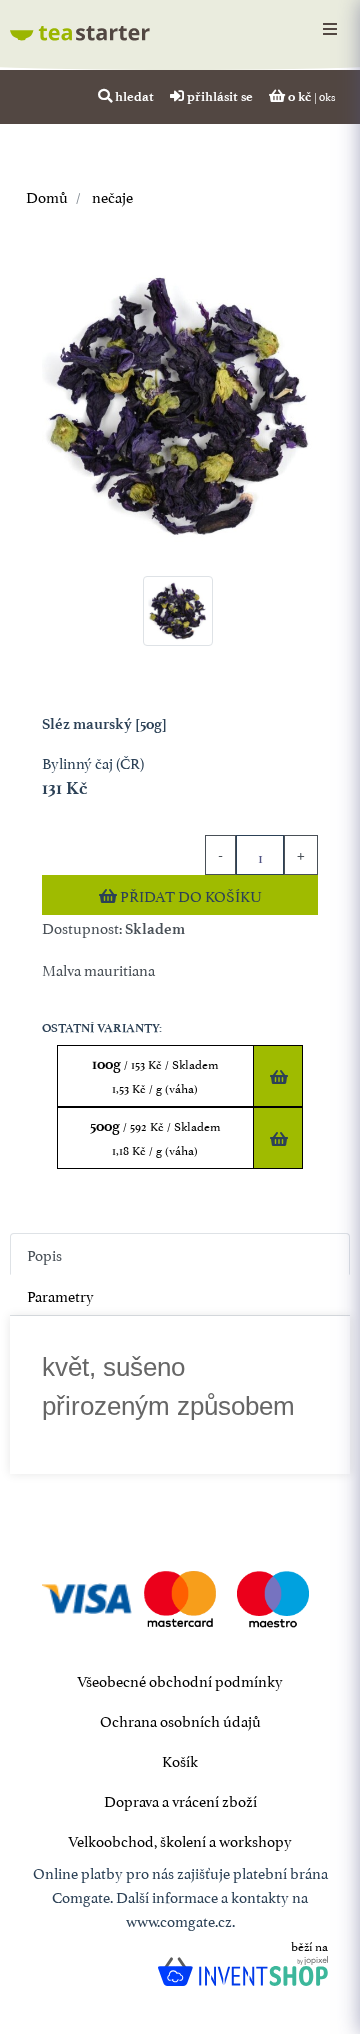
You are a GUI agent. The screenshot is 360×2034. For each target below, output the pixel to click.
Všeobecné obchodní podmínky (180, 1679)
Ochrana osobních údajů (180, 1719)
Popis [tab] (44, 1253)
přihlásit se (218, 96)
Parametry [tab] (60, 1294)
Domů (47, 195)
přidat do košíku (189, 894)
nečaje (111, 195)
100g (155, 1075)
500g (155, 1137)
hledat (133, 96)
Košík (180, 1759)
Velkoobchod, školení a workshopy (180, 1839)
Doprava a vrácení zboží (180, 1799)
